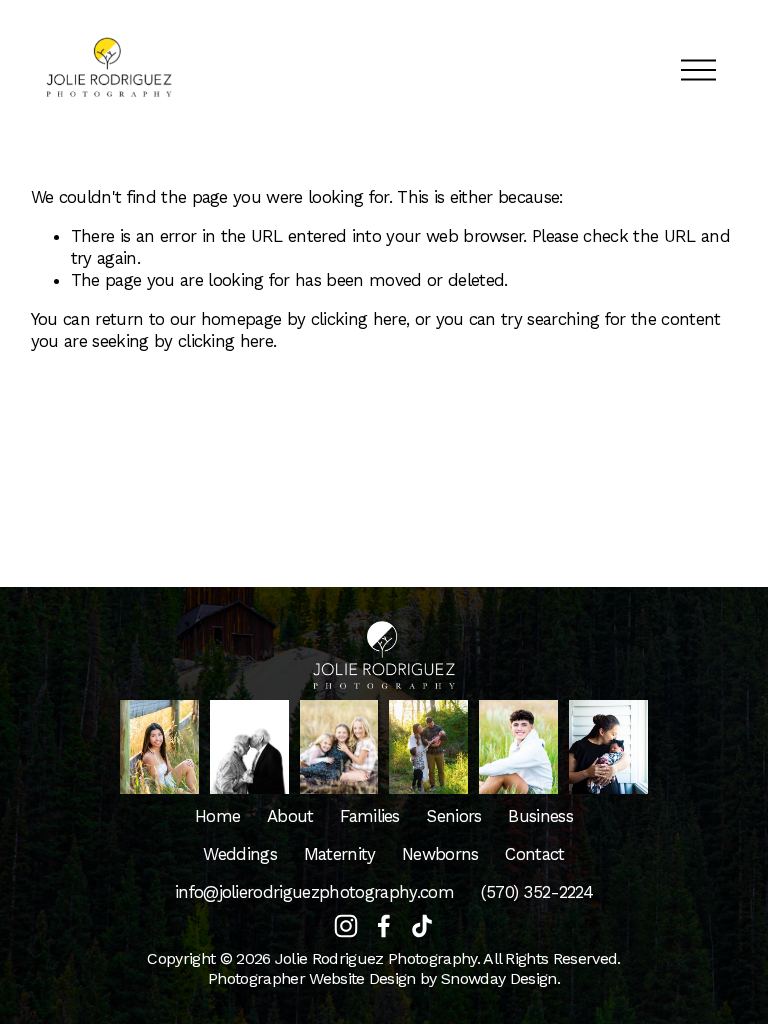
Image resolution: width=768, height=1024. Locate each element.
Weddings (240, 854)
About (290, 816)
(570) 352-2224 (537, 892)
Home (217, 816)
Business (540, 816)
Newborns (440, 854)
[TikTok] (422, 926)
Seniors (453, 816)
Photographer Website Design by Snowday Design (382, 978)
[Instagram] (346, 926)
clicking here (358, 319)
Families (370, 816)
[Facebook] (384, 926)
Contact (534, 854)
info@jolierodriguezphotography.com (314, 892)
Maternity (340, 854)
